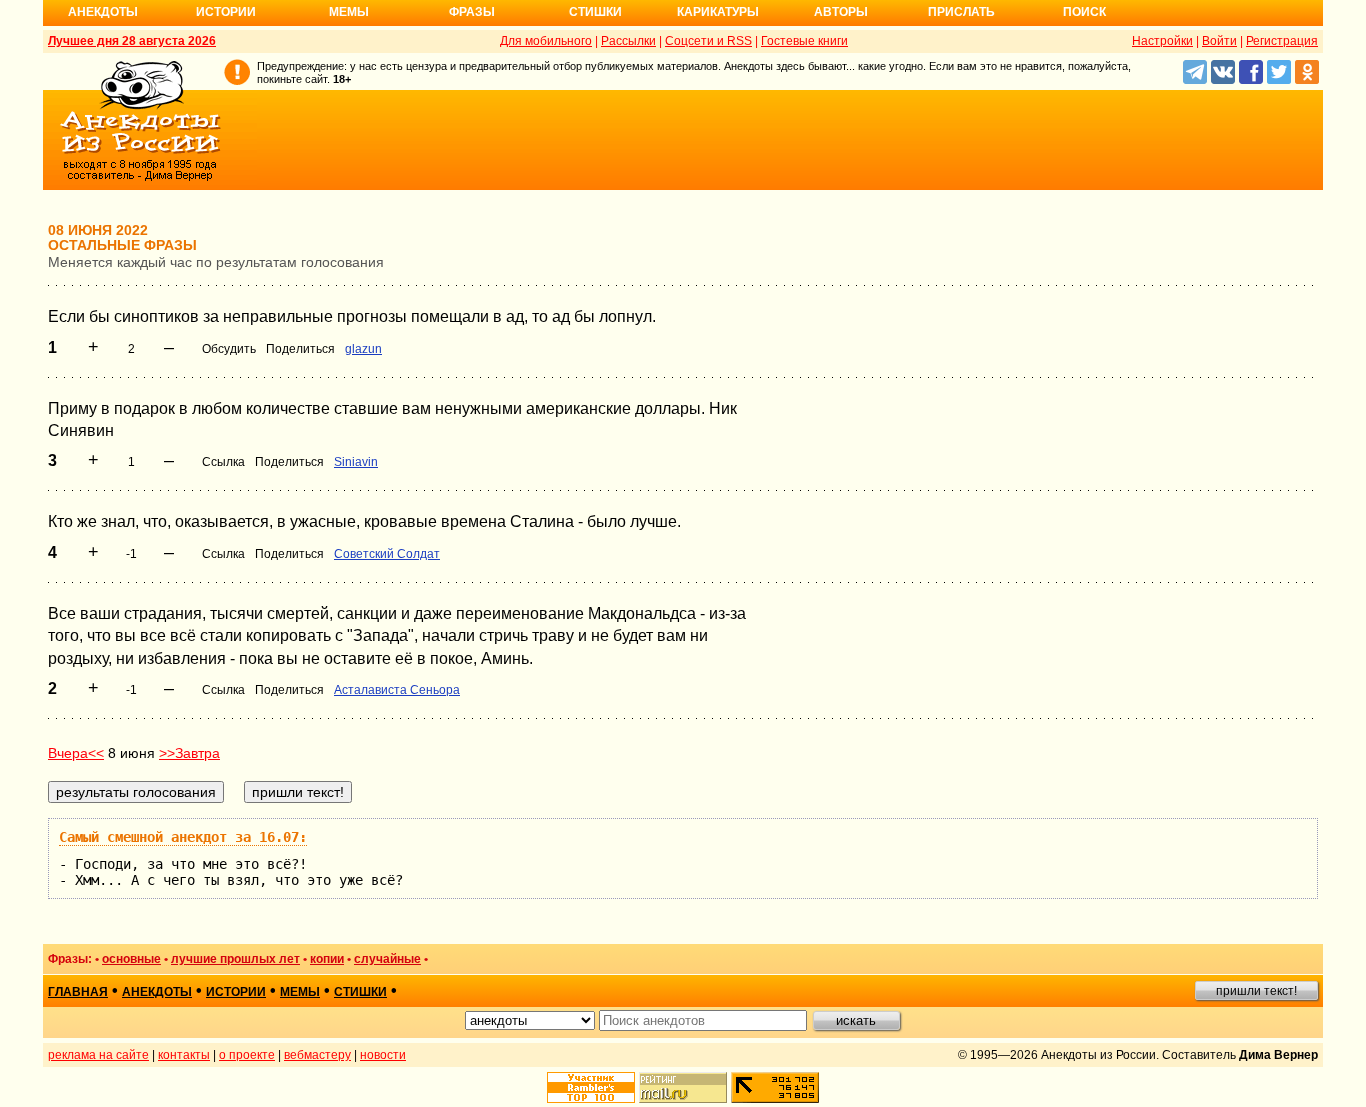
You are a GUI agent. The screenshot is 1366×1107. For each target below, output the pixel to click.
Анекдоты (103, 12)
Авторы (841, 12)
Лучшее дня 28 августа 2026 (132, 41)
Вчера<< (76, 753)
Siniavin (356, 462)
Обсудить (229, 349)
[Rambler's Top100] (591, 1087)
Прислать (961, 12)
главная (78, 992)
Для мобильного (546, 41)
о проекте (247, 1055)
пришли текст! (1256, 991)
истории (236, 992)
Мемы (349, 12)
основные (131, 959)
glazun (363, 349)
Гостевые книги (804, 41)
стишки (360, 992)
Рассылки (628, 41)
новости (383, 1055)
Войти (1219, 41)
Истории (226, 12)
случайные (387, 959)
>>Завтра (189, 753)
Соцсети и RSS (708, 41)
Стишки (595, 12)
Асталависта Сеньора (397, 690)
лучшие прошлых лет (235, 959)
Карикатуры (718, 12)
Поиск (1084, 12)
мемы (300, 992)
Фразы (472, 12)
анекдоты (157, 992)
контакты (184, 1055)
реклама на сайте (98, 1055)
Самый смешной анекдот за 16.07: (183, 837)
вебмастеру (317, 1055)
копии (327, 959)
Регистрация (1282, 41)
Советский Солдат (387, 554)
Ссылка (223, 462)
